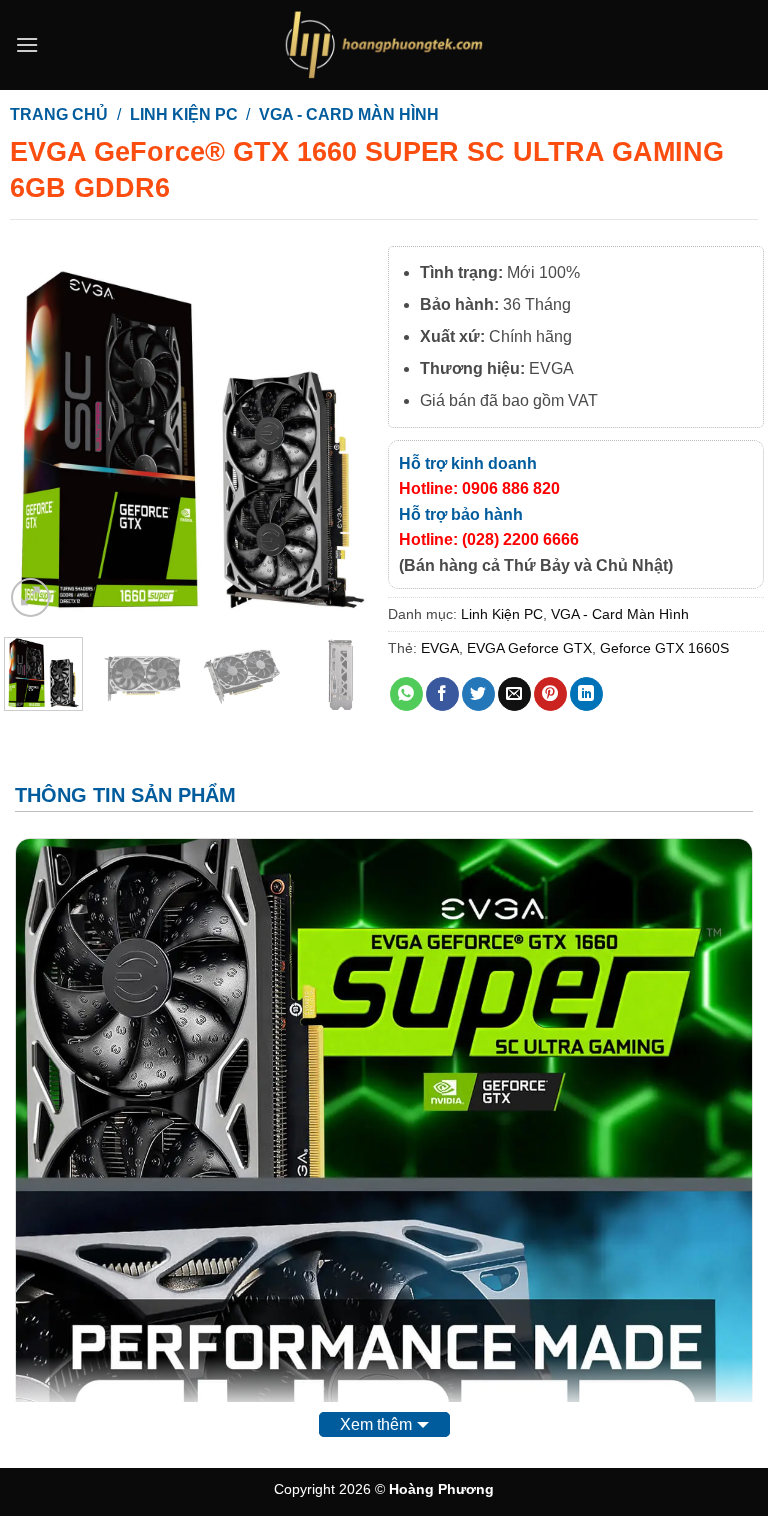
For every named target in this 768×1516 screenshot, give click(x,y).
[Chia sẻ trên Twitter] (478, 694)
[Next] (347, 433)
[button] (27, 44)
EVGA (440, 648)
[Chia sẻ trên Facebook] (442, 694)
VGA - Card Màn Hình (349, 114)
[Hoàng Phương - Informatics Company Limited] (384, 44)
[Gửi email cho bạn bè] (514, 694)
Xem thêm (376, 1424)
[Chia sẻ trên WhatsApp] (406, 694)
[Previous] (37, 433)
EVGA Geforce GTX (529, 648)
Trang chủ (59, 114)
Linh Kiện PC (184, 114)
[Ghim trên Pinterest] (550, 694)
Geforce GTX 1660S (664, 648)
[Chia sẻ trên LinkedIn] (586, 694)
